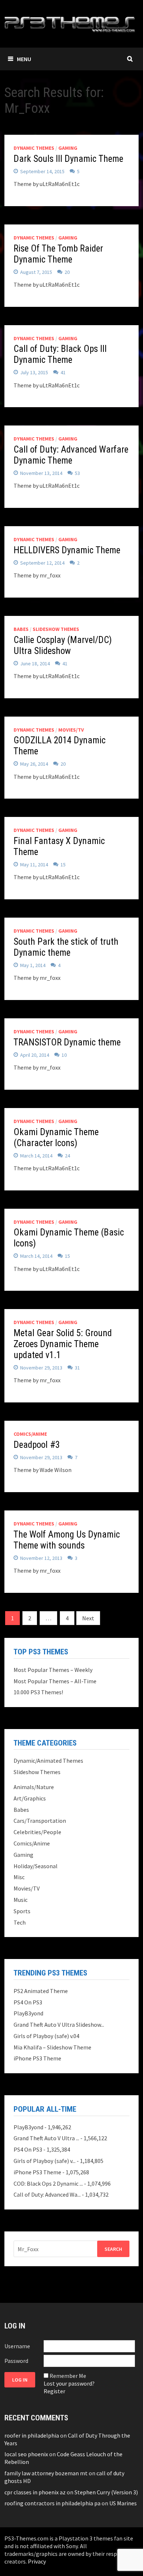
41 (63, 372)
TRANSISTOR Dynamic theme (67, 1042)
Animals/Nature (34, 1787)
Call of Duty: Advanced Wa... (47, 2194)
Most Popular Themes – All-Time (55, 1681)
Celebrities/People (37, 1832)
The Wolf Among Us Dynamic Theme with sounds (67, 1540)
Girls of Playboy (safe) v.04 (46, 2036)
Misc (19, 1877)
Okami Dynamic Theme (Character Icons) (56, 1138)
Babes (21, 629)
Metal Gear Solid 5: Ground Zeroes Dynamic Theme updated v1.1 (63, 1344)
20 (67, 272)
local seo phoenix (26, 2454)
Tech (20, 1922)
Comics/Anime (30, 1434)
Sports (22, 1911)
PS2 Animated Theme (41, 1991)
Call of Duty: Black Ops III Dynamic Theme (60, 354)
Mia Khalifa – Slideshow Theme (52, 2047)
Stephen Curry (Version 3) (106, 2492)
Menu (24, 59)
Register (54, 2391)
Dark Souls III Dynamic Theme (68, 159)
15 (63, 865)
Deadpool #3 (37, 1445)
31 (77, 1368)
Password (16, 2361)
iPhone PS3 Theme (37, 2058)
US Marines (123, 2503)
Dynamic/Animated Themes (48, 1761)
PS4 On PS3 (28, 2002)
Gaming (68, 148)
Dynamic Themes (34, 148)
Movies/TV (71, 730)
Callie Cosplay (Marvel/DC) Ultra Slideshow (63, 645)
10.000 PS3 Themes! (38, 1692)
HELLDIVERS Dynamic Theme (67, 550)
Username (17, 2346)
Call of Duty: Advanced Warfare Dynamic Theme (71, 455)
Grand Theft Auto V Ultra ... (46, 2138)
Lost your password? (69, 2383)
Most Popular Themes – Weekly (53, 1670)
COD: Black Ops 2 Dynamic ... (48, 2183)
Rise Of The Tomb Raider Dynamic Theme (58, 254)
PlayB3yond (28, 2013)
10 (64, 1055)
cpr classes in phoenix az (35, 2492)
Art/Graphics (30, 1798)
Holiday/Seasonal (36, 1866)
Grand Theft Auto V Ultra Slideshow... (59, 2025)
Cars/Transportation (40, 1821)
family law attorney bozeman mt (46, 2473)
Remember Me (68, 2376)
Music (21, 1900)
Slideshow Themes (56, 629)
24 (67, 1156)
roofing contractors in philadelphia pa (52, 2503)
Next (88, 1618)
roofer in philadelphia (32, 2435)
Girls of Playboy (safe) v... (45, 2161)
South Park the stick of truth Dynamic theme (66, 947)
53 (77, 473)
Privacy (37, 2561)
